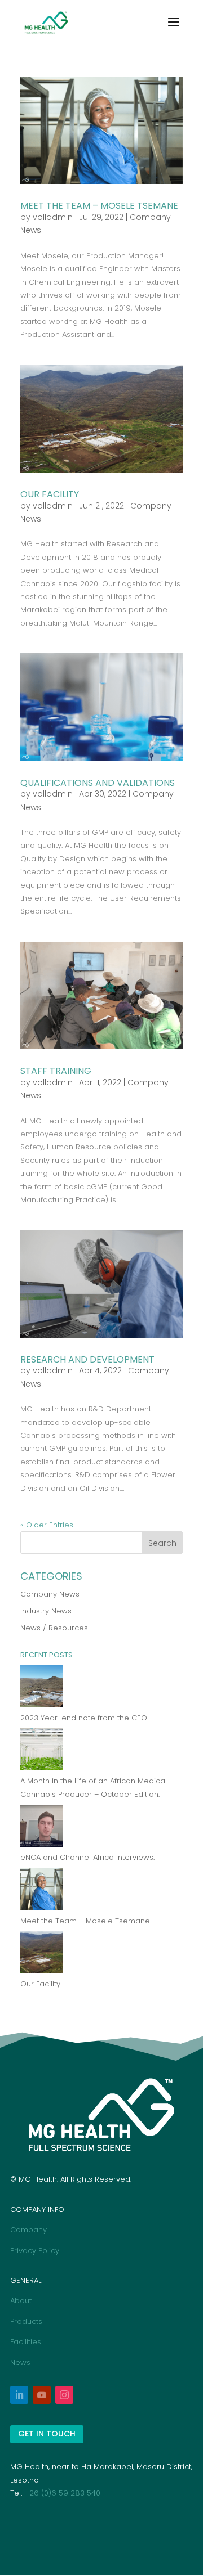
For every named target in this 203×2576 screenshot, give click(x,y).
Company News (50, 1594)
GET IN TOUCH (47, 2434)
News (20, 2363)
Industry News (46, 1611)
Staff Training (56, 1071)
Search (162, 1543)
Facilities (26, 2342)
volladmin (53, 217)
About (21, 2301)
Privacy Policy (35, 2251)
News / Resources (54, 1628)
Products (26, 2321)
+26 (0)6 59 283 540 (62, 2493)
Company (28, 2230)
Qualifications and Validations (98, 783)
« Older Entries (47, 1525)
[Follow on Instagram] (64, 2395)
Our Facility (50, 494)
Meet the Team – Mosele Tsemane (99, 206)
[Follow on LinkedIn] (19, 2395)
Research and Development (87, 1359)
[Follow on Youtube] (42, 2395)
